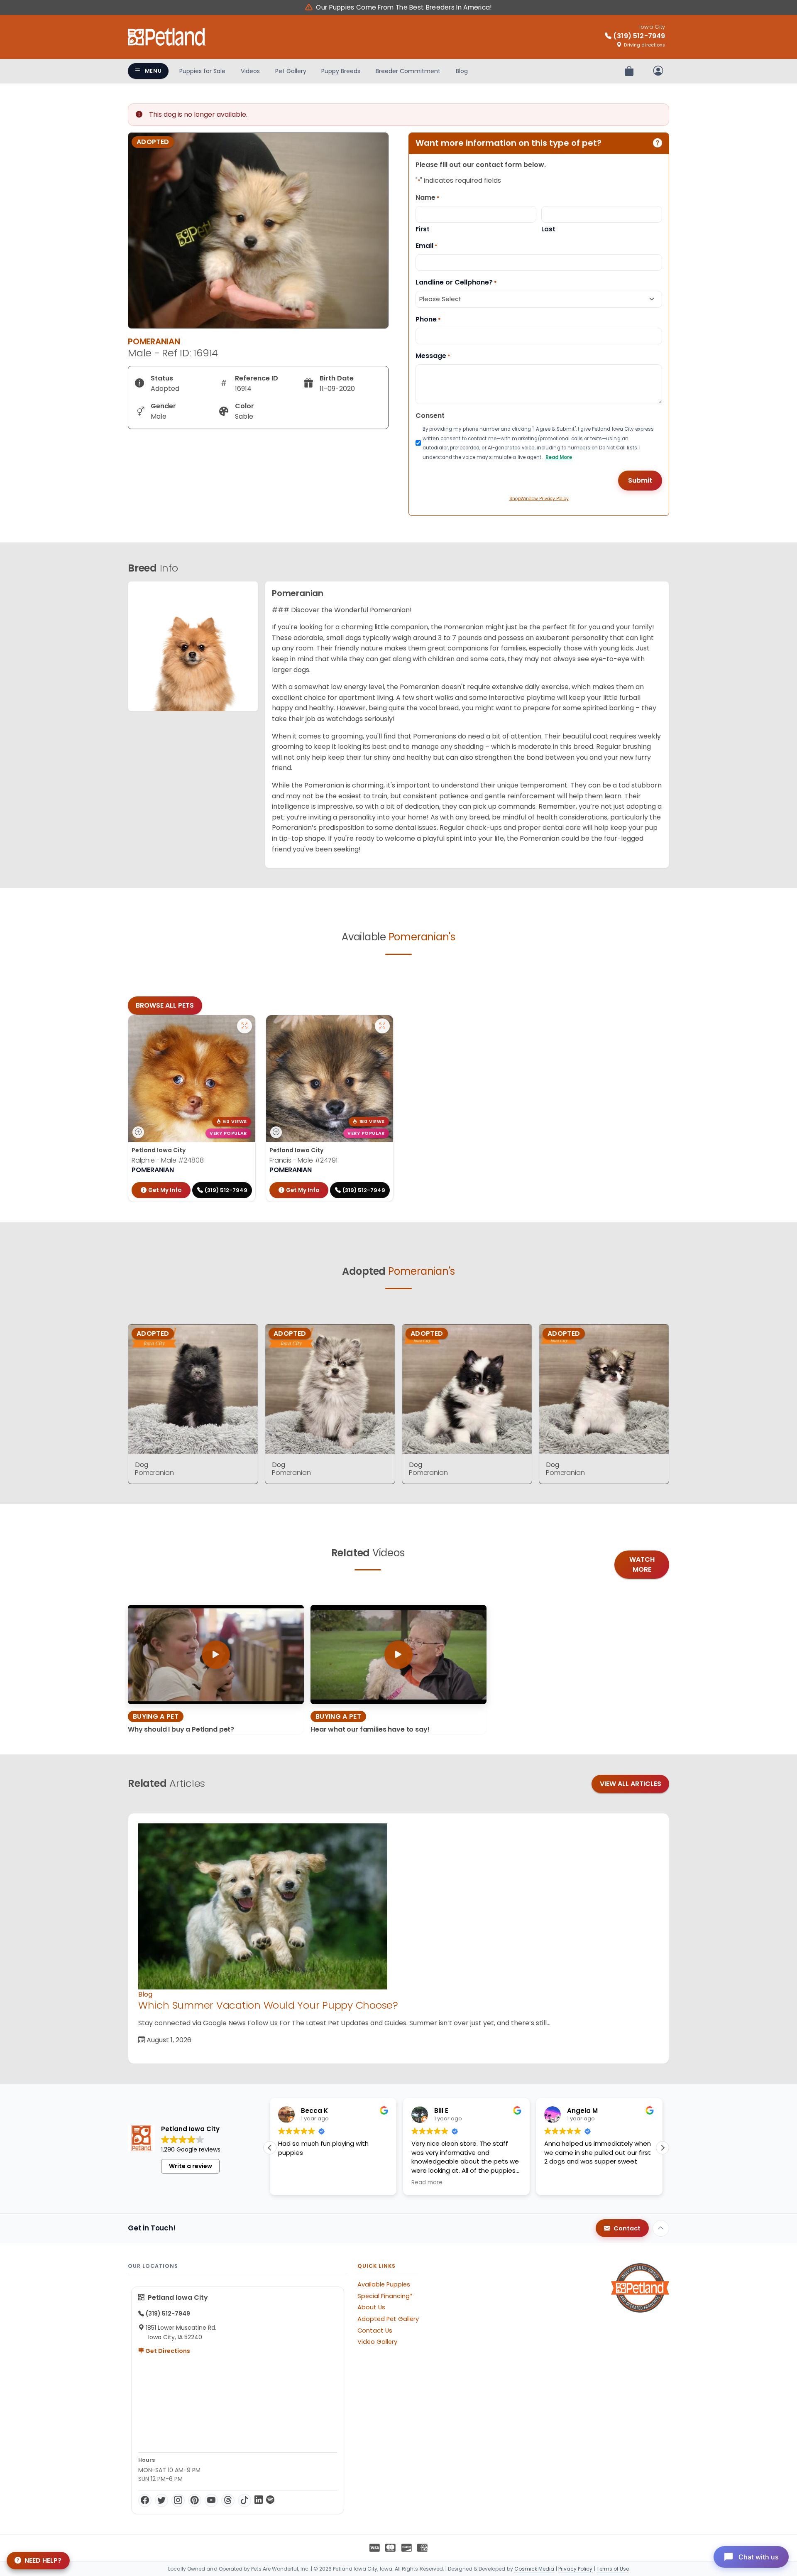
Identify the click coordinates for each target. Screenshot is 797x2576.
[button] (270, 2148)
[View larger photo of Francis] (382, 1026)
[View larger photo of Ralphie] (244, 1026)
